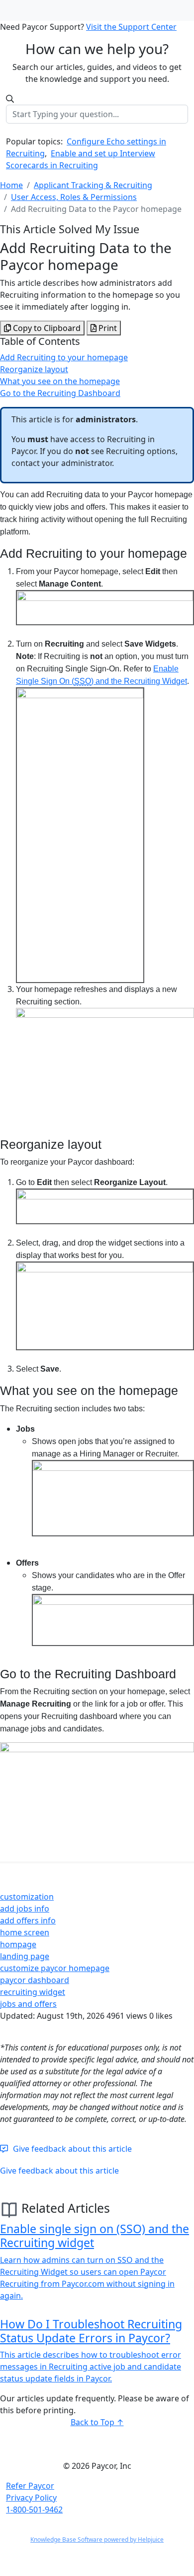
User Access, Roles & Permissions (74, 197)
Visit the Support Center (131, 27)
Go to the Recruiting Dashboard (60, 393)
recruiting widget (33, 1992)
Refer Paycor (30, 2486)
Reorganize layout (34, 369)
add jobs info (25, 1909)
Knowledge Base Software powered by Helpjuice (97, 2540)
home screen (25, 1932)
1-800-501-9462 (34, 2510)
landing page (25, 1956)
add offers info (28, 1920)
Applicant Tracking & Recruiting (93, 185)
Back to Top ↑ (97, 2422)
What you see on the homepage (60, 381)
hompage (18, 1944)
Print (107, 328)
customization (27, 1897)
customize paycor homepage (55, 1968)
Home (11, 185)
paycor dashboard (35, 1980)
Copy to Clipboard (46, 328)
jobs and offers (28, 2004)
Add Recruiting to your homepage (64, 357)
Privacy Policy (31, 2498)
